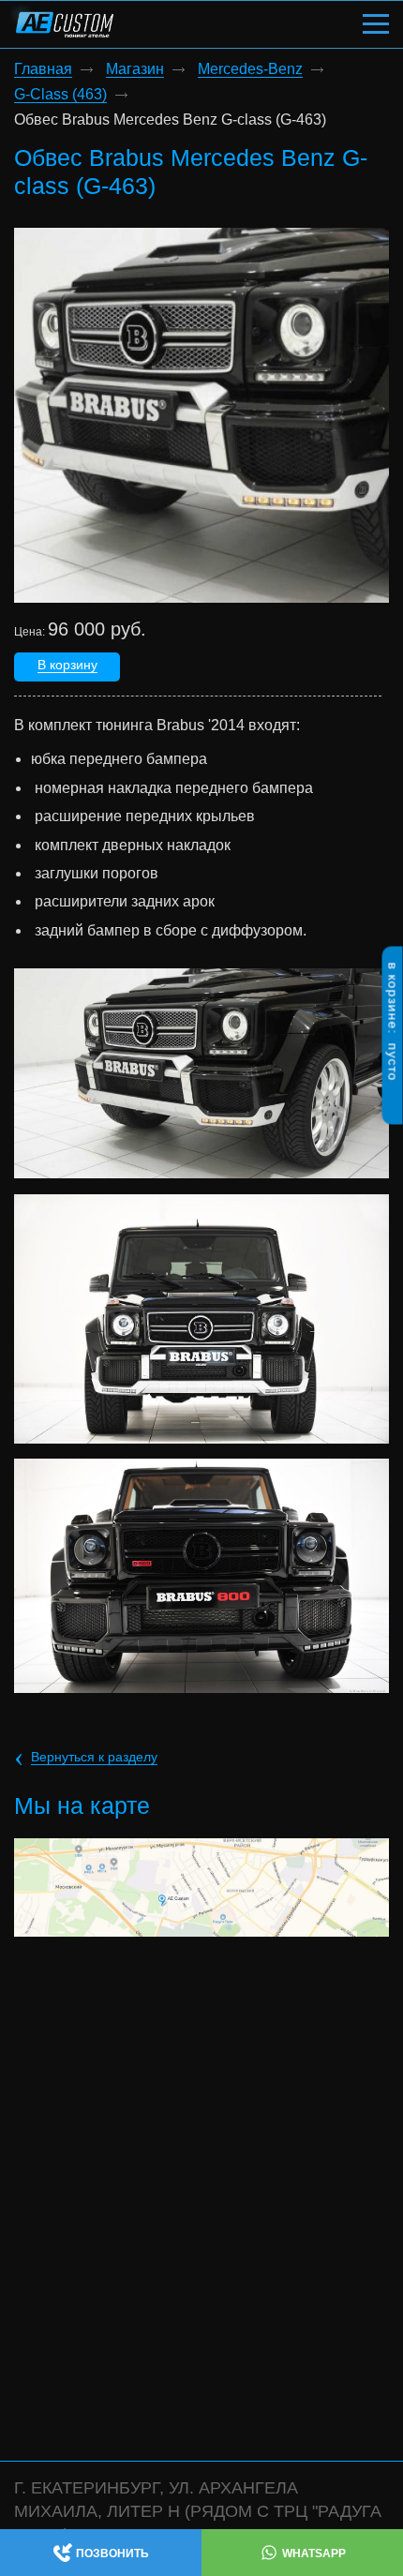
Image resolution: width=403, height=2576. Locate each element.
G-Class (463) (60, 95)
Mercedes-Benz (250, 69)
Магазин (135, 69)
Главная (43, 69)
